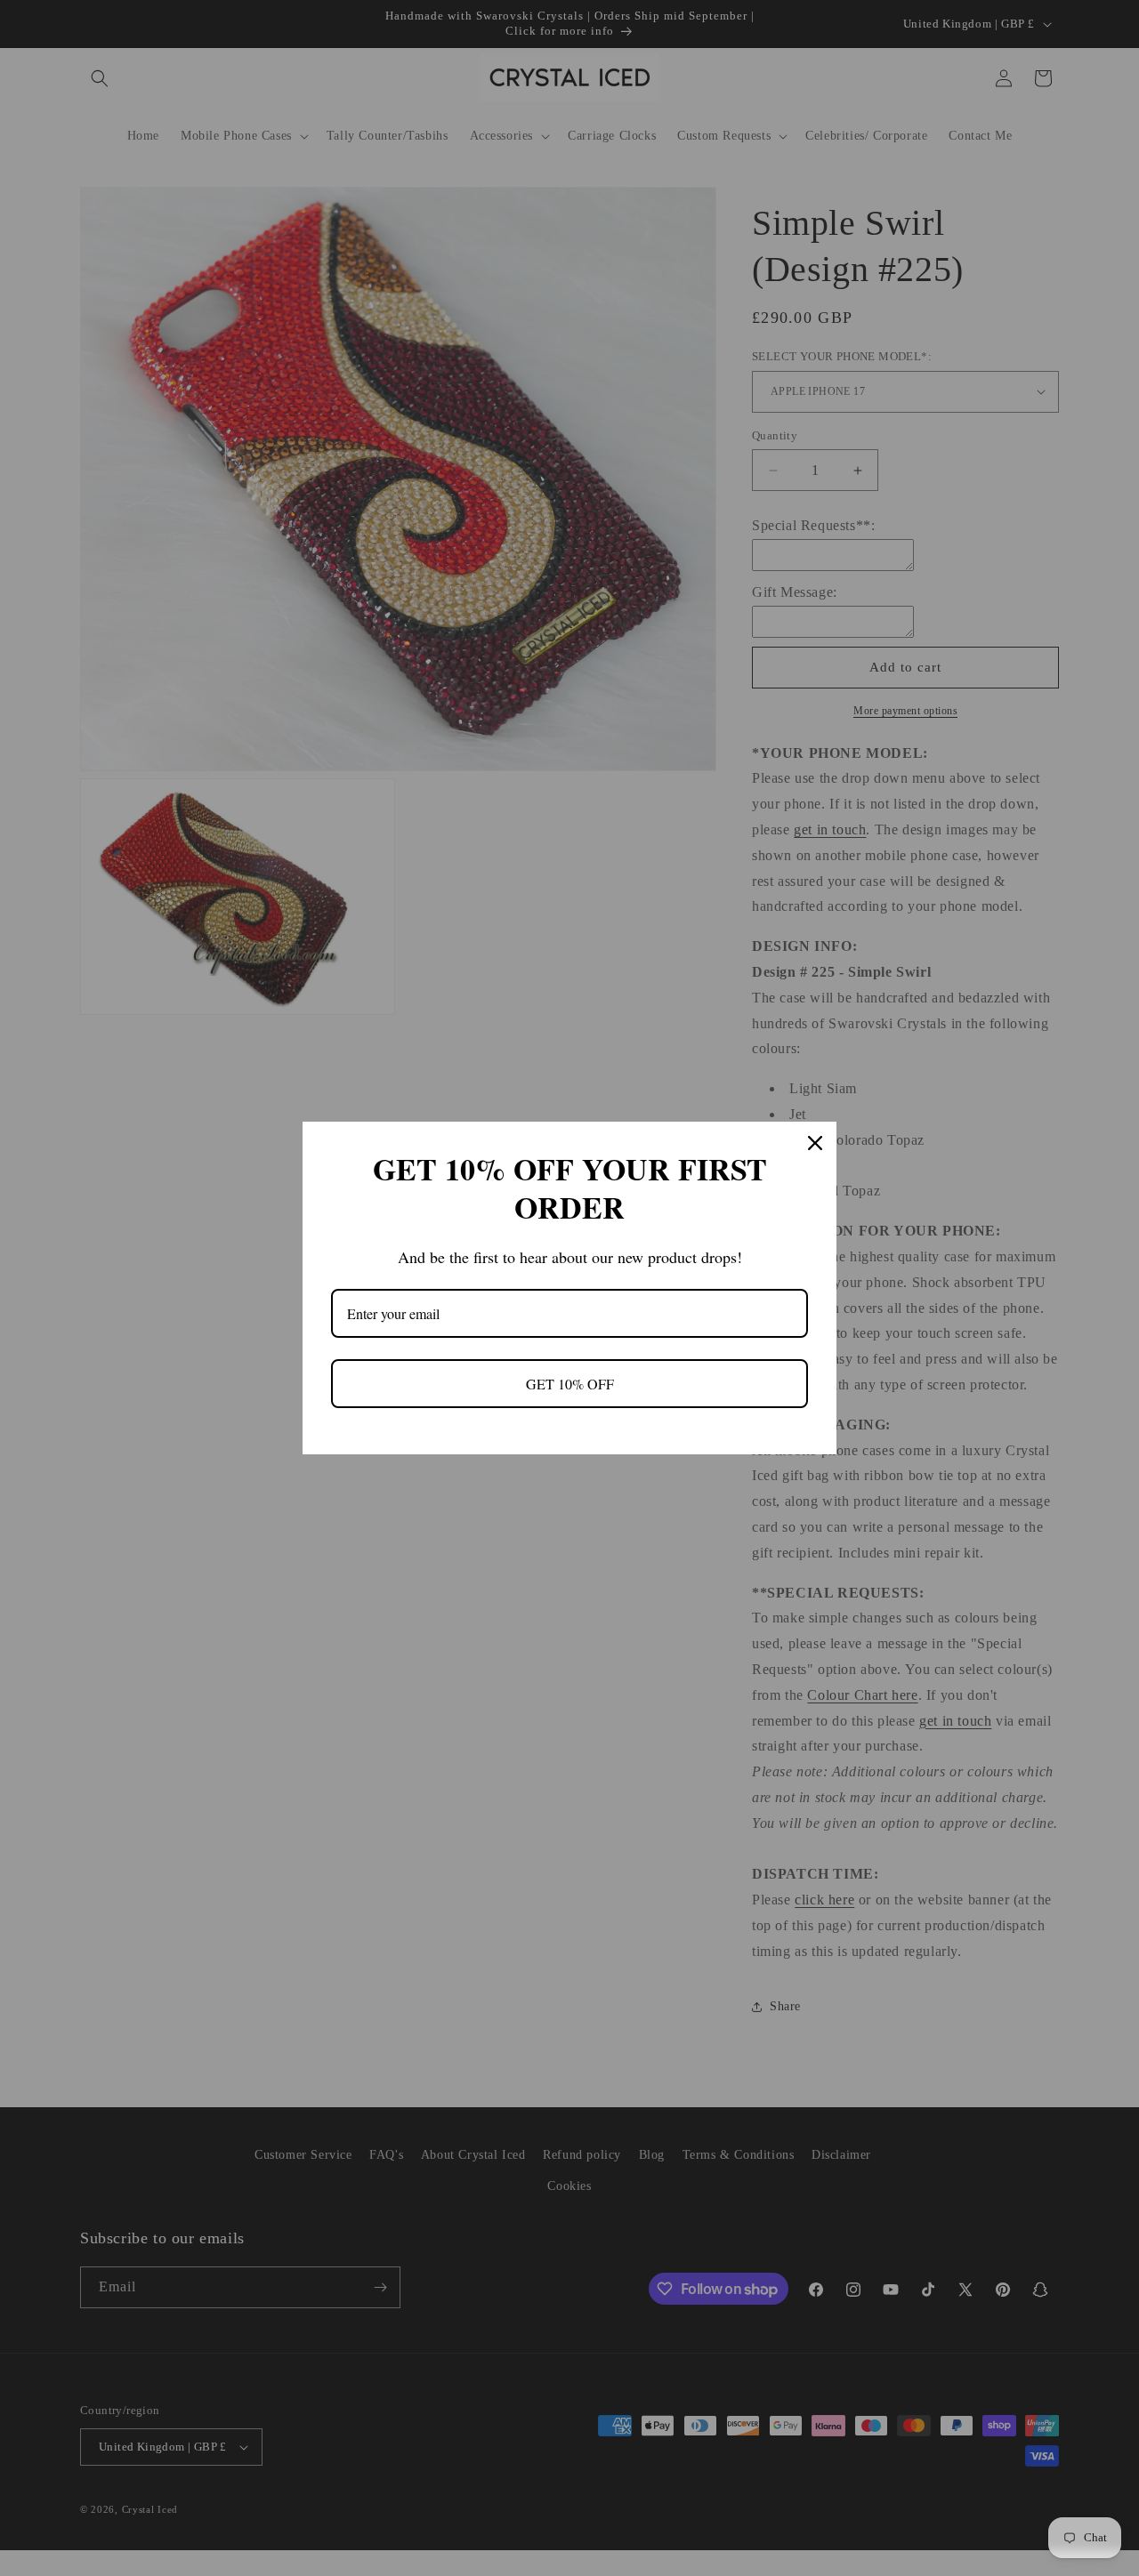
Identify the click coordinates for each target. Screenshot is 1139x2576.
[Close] (815, 1143)
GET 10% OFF (570, 1384)
